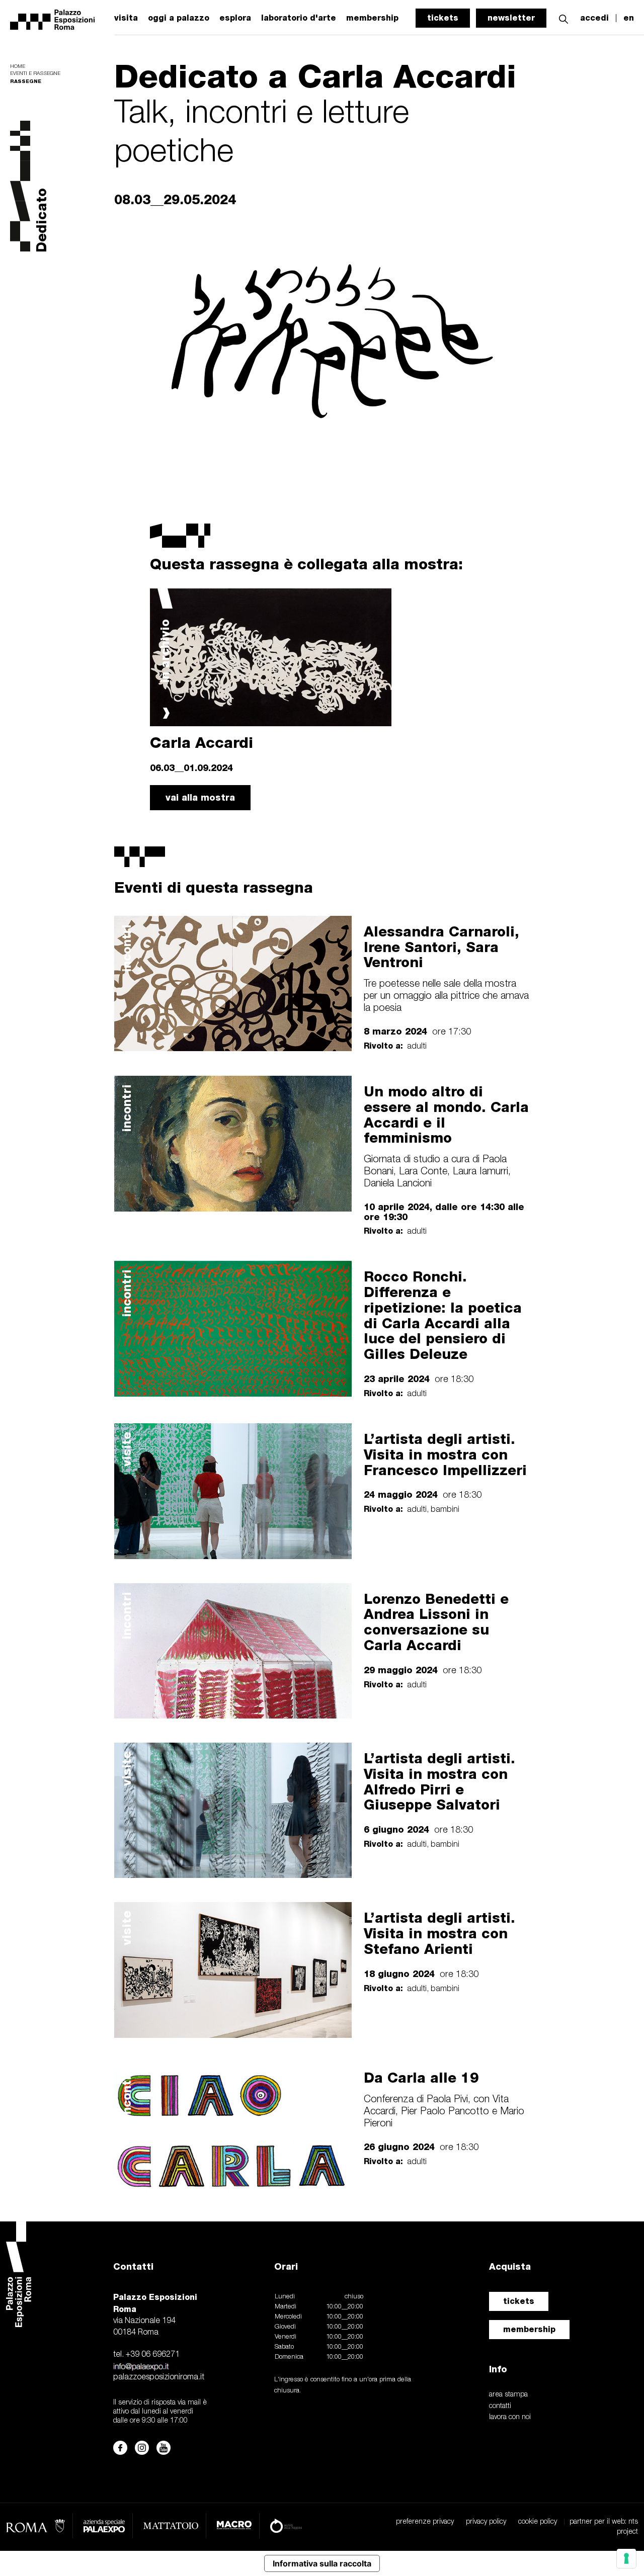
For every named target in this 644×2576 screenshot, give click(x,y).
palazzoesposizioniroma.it (159, 2377)
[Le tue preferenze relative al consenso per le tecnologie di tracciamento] (626, 2558)
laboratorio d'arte (299, 18)
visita (126, 18)
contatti (500, 2406)
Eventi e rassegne (35, 74)
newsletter (511, 18)
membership (529, 2329)
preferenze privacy (425, 2522)
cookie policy (538, 2522)
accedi (594, 18)
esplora (235, 18)
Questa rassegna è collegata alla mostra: (306, 564)
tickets (443, 18)
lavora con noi (510, 2417)
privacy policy (486, 2522)
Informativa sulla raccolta (322, 2563)
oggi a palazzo (179, 18)
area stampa (508, 2395)
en (629, 18)
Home (18, 67)
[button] (563, 18)
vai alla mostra (200, 797)
